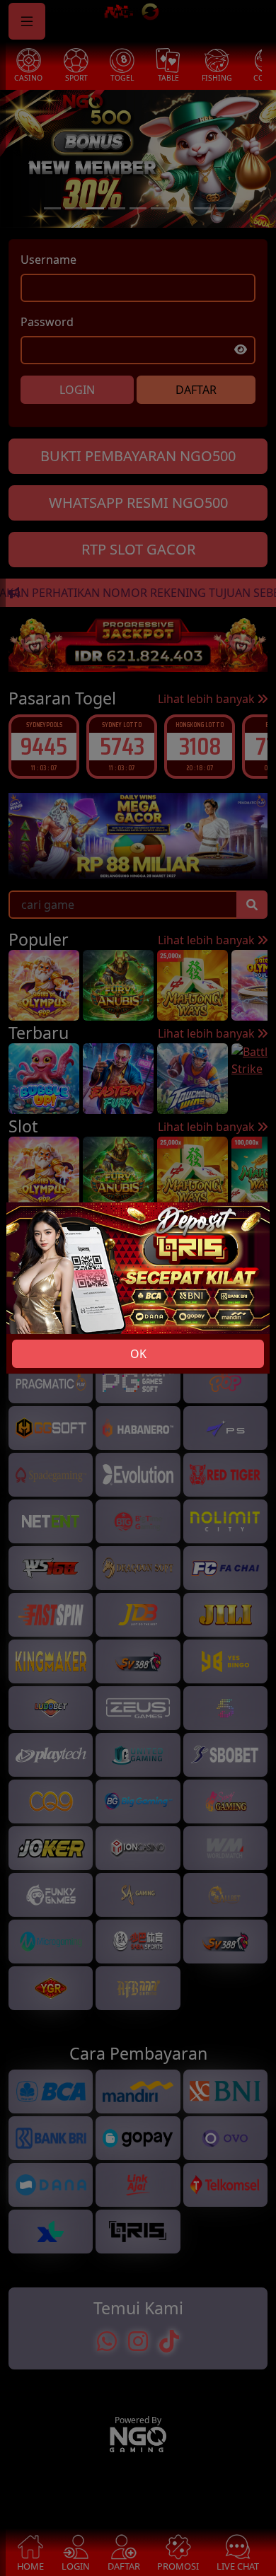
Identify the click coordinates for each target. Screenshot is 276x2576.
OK (138, 1354)
